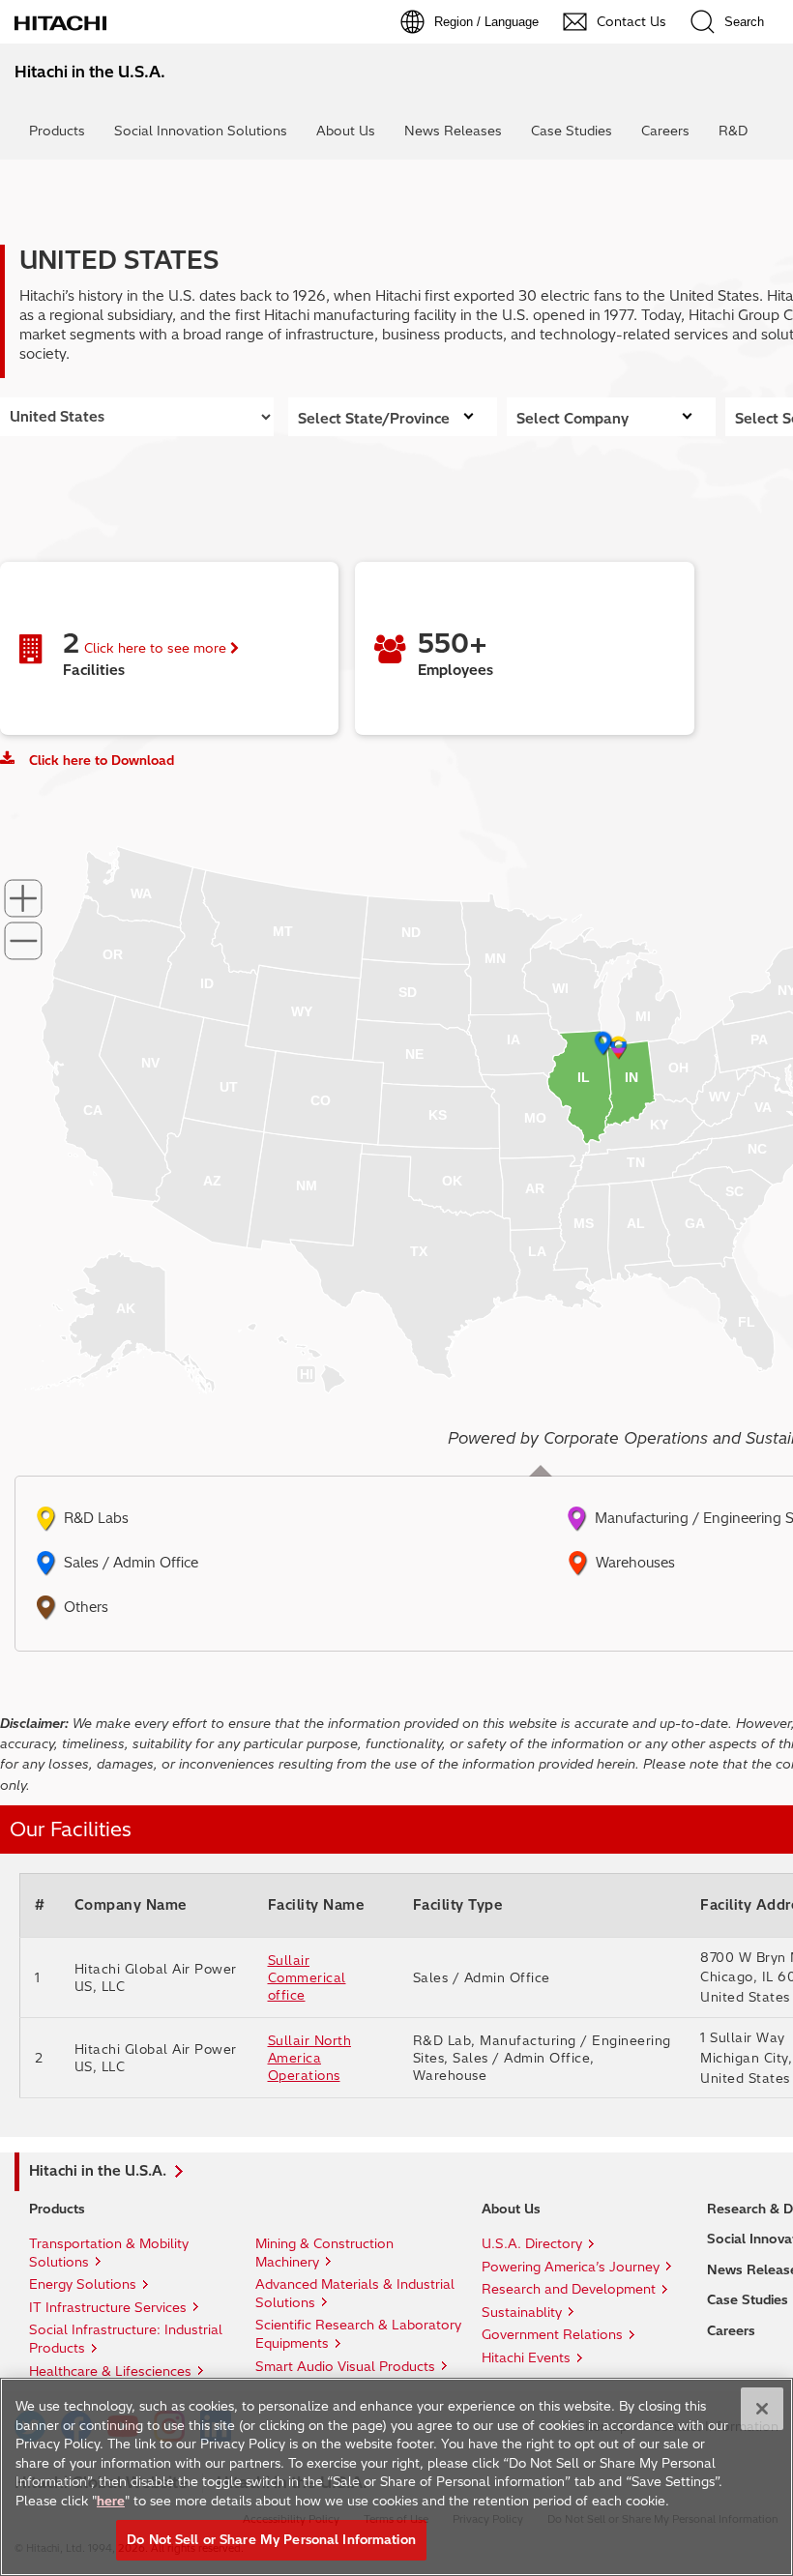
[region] (396, 2477)
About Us (346, 131)
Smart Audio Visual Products (345, 2366)
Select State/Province (374, 419)
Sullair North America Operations (310, 2058)
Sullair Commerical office (307, 1977)
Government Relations (552, 2334)
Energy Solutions (83, 2284)
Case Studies (572, 131)
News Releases (453, 131)
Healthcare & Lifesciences (110, 2371)
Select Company (573, 419)
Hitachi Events (526, 2357)
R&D (733, 131)
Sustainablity (522, 2312)
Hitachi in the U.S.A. (98, 2171)
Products (57, 131)
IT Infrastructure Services (108, 2307)
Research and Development (569, 2289)
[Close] (762, 2409)
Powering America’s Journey (571, 2267)
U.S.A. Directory (532, 2243)
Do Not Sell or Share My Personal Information (271, 2539)
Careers (665, 131)
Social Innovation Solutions (201, 131)
